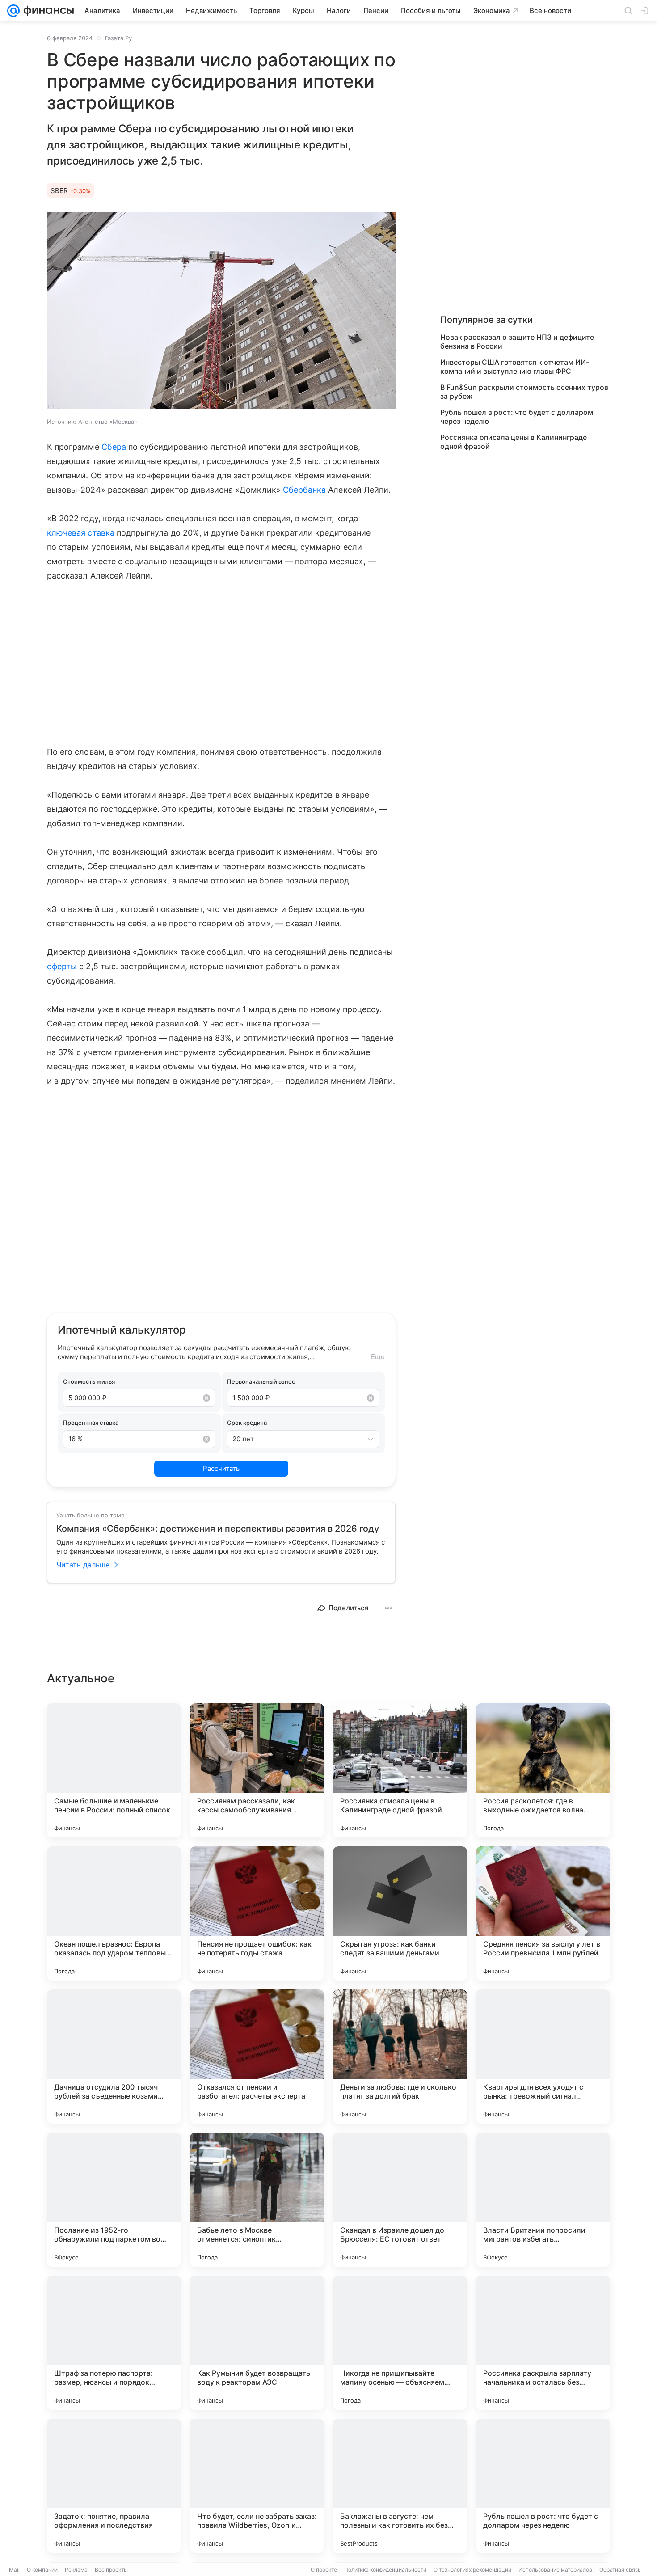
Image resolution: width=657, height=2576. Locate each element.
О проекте (324, 2570)
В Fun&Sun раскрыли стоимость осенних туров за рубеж (524, 392)
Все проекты (111, 2570)
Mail (14, 2570)
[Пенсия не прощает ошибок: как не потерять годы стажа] (257, 1913)
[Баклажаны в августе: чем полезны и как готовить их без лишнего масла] (400, 2486)
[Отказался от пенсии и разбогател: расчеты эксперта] (257, 2057)
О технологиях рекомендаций (472, 2570)
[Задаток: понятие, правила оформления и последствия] (114, 2486)
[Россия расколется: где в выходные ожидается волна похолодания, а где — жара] (543, 1770)
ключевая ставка (81, 533)
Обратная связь (620, 2570)
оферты (62, 966)
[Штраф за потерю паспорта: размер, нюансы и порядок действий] (114, 2343)
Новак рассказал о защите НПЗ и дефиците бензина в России (517, 342)
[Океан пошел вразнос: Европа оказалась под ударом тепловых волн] (114, 1913)
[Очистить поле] (206, 1398)
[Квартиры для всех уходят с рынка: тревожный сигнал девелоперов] (543, 2057)
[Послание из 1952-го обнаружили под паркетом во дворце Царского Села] (114, 2200)
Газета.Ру (118, 38)
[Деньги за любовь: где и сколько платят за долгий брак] (400, 2057)
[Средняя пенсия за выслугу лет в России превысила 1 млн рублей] (543, 1913)
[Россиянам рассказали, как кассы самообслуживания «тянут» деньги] (257, 1770)
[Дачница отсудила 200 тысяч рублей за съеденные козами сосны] (114, 2057)
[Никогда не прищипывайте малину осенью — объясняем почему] (400, 2343)
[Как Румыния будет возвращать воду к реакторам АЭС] (257, 2343)
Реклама (76, 2570)
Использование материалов (555, 2570)
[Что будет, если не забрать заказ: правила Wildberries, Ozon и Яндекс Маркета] (257, 2486)
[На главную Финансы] (47, 11)
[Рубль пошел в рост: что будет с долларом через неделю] (543, 2486)
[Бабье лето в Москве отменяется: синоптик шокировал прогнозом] (257, 2200)
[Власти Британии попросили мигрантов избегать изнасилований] (543, 2200)
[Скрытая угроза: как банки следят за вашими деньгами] (400, 1913)
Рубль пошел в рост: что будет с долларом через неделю (517, 417)
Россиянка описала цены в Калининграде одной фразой (514, 442)
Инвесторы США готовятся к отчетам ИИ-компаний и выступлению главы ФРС (515, 367)
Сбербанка (305, 490)
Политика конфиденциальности (385, 2570)
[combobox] (294, 1439)
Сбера (114, 447)
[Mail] (13, 11)
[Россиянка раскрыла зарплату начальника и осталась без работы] (543, 2343)
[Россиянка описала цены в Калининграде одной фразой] (400, 1770)
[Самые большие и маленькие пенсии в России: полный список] (114, 1770)
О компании (42, 2570)
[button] (221, 311)
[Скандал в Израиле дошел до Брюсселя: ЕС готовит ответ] (400, 2200)
